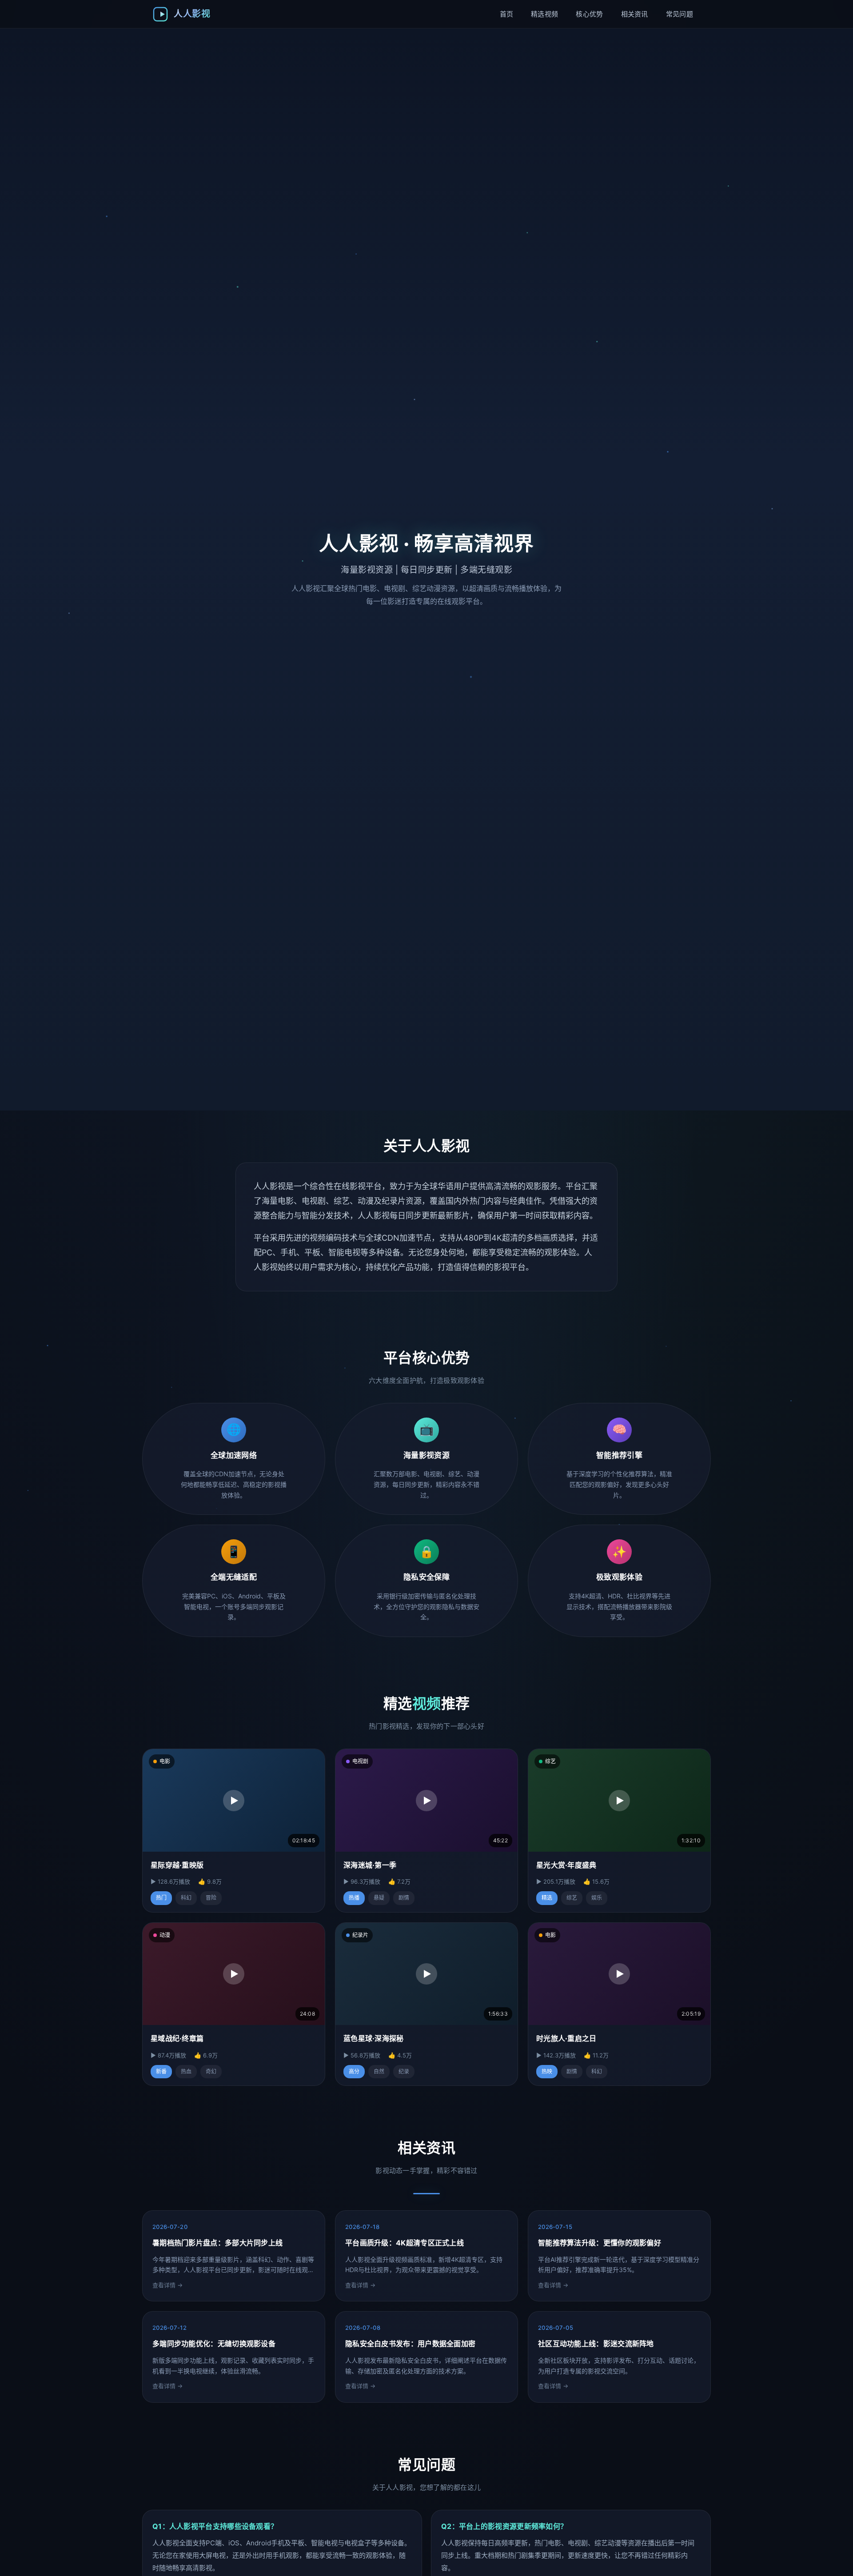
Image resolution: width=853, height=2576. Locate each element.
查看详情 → (167, 2285)
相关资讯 (635, 14)
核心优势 (589, 14)
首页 (507, 14)
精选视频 (544, 14)
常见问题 (680, 14)
